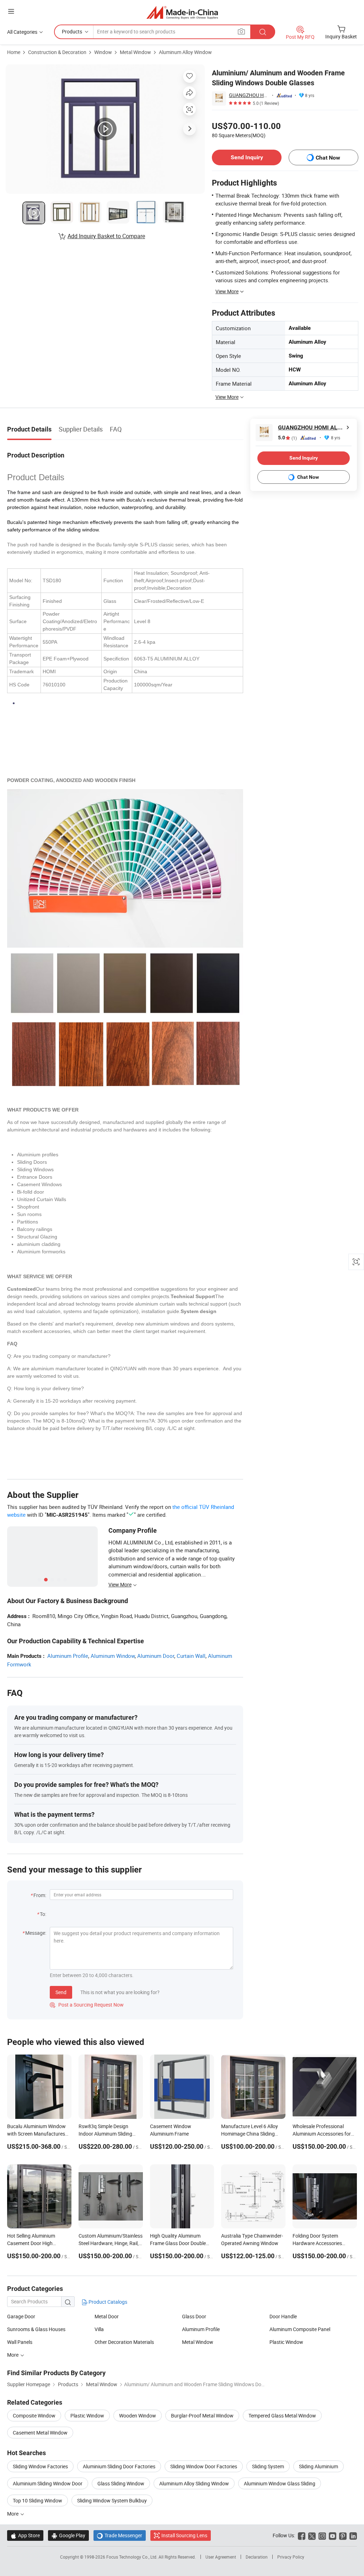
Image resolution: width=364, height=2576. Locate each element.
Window (103, 52)
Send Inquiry (247, 157)
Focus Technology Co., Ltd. (132, 2557)
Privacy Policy (291, 2557)
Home (14, 52)
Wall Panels (20, 2342)
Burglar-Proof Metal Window (202, 2416)
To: (43, 1914)
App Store (25, 2535)
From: (40, 1895)
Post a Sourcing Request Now (87, 2005)
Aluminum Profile (68, 1656)
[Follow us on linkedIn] (353, 2535)
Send (61, 1992)
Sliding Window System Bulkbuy (112, 2500)
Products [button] (72, 31)
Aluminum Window (113, 1656)
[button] (11, 11)
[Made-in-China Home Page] (182, 12)
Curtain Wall (191, 1656)
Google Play (68, 2535)
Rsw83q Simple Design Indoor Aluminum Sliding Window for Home (105, 2134)
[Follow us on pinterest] (343, 2535)
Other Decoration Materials (124, 2342)
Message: (36, 1933)
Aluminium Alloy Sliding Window (194, 2483)
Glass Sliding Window (121, 2483)
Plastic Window (286, 2342)
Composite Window (34, 2416)
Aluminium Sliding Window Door (48, 2483)
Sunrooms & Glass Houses (36, 2329)
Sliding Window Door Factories (204, 2466)
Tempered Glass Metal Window (282, 2416)
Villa (99, 2329)
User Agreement (221, 2557)
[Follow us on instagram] (322, 2535)
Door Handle (283, 2316)
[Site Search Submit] (263, 32)
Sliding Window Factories (40, 2466)
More (13, 2355)
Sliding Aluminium (318, 2466)
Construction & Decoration (57, 52)
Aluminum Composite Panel (300, 2329)
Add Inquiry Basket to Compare (106, 236)
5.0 (287, 438)
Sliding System (268, 2466)
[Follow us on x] (312, 2535)
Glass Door (194, 2316)
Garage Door (21, 2316)
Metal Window (135, 52)
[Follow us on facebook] (302, 2535)
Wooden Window (138, 2416)
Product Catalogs (107, 2302)
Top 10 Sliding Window (38, 2500)
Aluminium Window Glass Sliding (280, 2483)
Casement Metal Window (40, 2433)
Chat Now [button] (328, 158)
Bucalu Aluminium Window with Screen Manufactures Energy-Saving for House (36, 2134)
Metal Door (107, 2316)
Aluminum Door (156, 1656)
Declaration (257, 2557)
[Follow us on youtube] (333, 2535)
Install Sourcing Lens (184, 2535)
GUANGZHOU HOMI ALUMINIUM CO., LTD (249, 95)
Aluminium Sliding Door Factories (119, 2466)
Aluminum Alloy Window (185, 52)
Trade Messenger (120, 2535)
